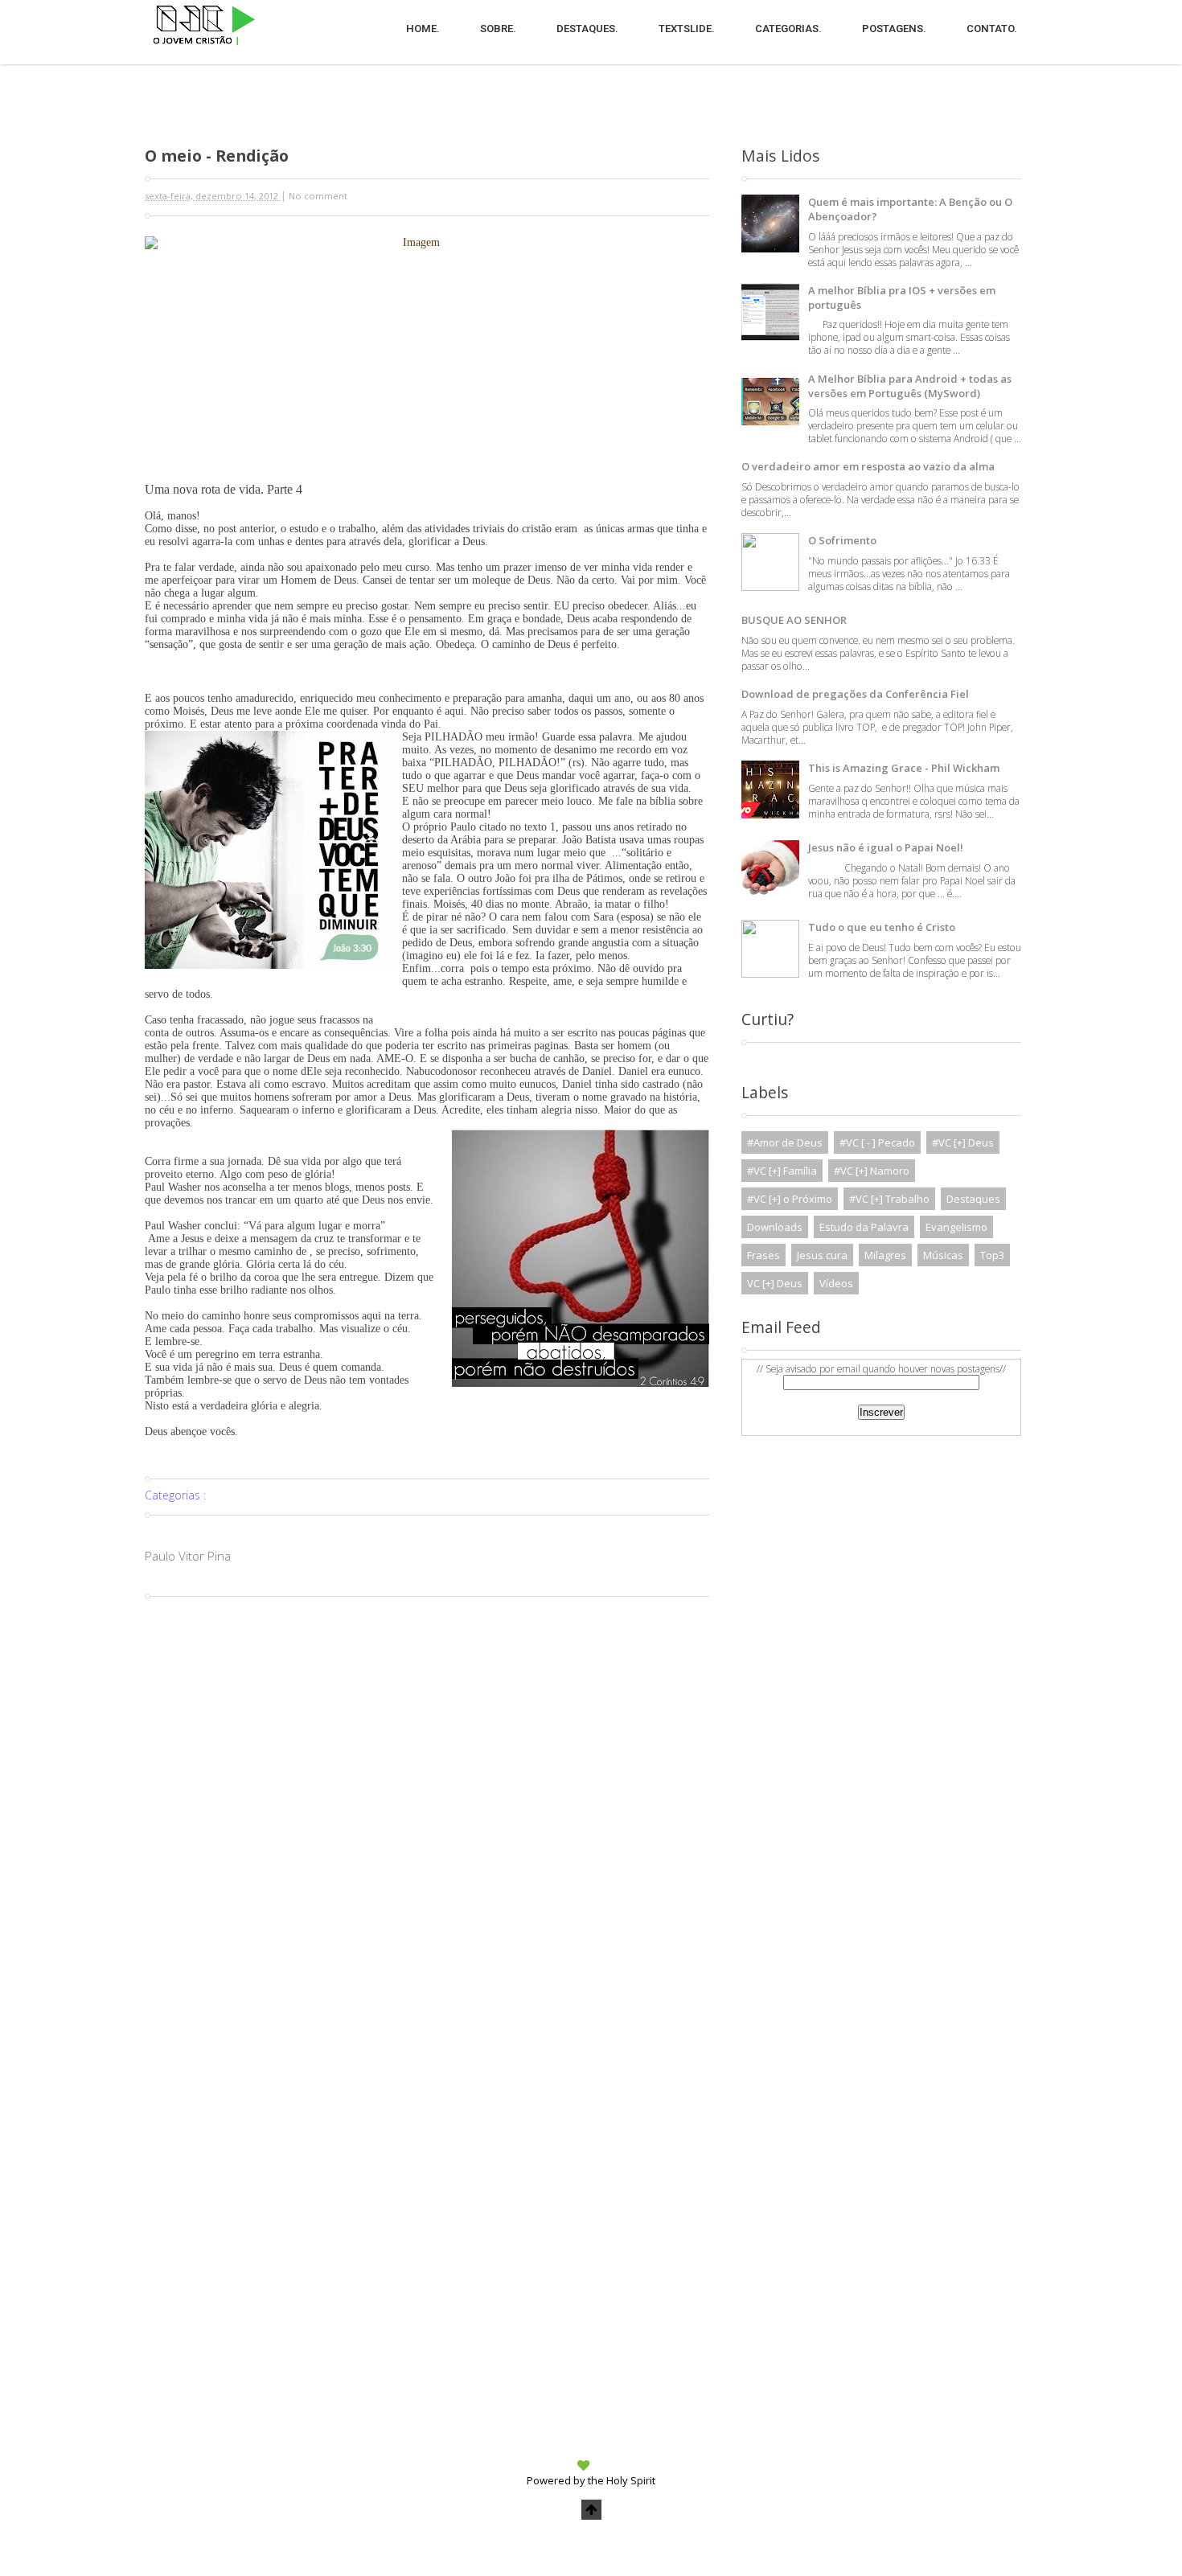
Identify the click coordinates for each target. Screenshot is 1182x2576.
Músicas (943, 1255)
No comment (318, 196)
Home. (423, 29)
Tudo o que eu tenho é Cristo (882, 927)
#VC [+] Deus (963, 1142)
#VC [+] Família (782, 1171)
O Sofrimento (842, 540)
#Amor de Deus (785, 1142)
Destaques (973, 1199)
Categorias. (788, 29)
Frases (763, 1255)
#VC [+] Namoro (872, 1171)
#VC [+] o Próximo (790, 1199)
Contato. (992, 29)
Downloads (775, 1227)
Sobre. (498, 29)
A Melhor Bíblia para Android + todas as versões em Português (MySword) (910, 386)
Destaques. (587, 29)
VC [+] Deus (775, 1283)
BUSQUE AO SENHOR (794, 620)
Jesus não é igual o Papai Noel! (886, 847)
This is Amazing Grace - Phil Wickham (904, 768)
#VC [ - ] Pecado (877, 1142)
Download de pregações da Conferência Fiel (855, 694)
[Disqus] (427, 1806)
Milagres (885, 1255)
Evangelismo (956, 1227)
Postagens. (894, 29)
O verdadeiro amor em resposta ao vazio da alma (868, 466)
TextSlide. (687, 29)
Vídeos (836, 1283)
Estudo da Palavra (864, 1227)
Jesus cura (822, 1255)
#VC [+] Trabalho (889, 1199)
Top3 (992, 1255)
